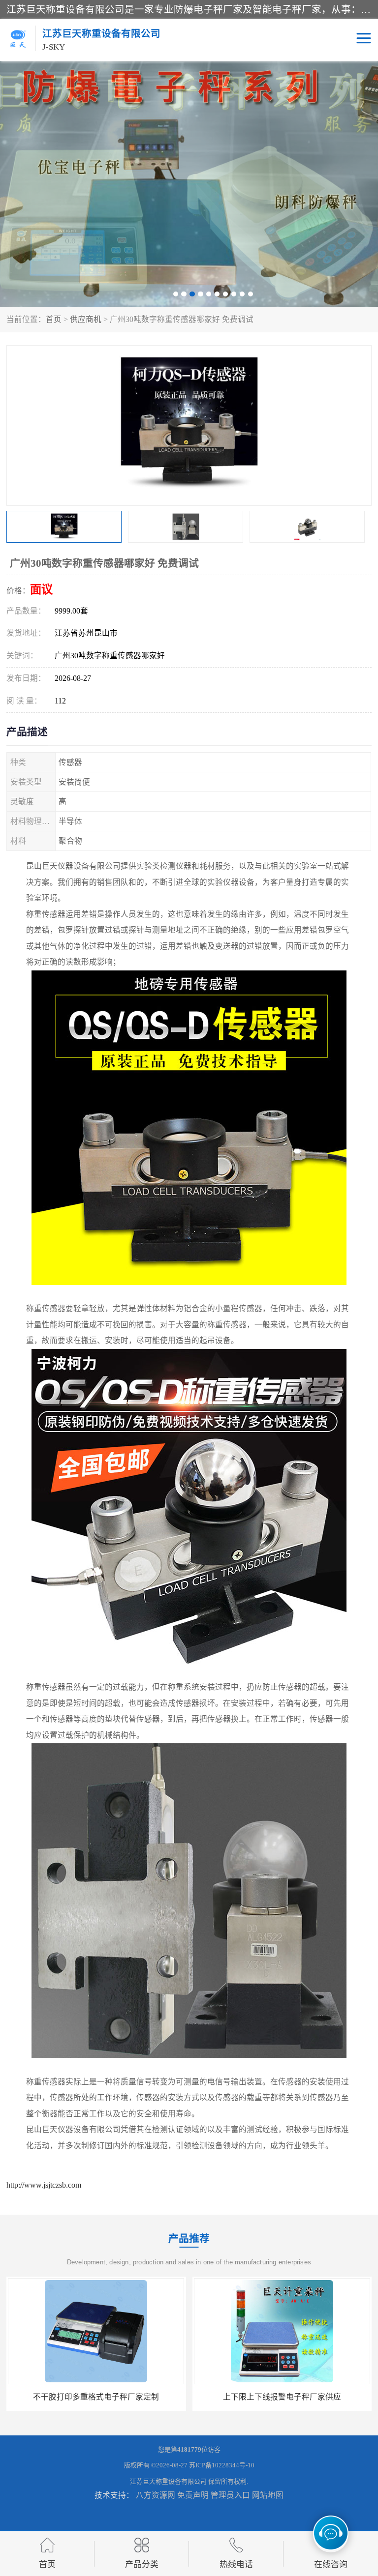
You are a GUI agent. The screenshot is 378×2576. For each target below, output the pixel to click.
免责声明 (193, 2495)
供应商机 (86, 319)
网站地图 (268, 2495)
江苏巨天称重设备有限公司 (168, 2481)
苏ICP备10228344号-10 (222, 2465)
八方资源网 (156, 2495)
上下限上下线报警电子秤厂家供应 (96, 2397)
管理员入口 (230, 2495)
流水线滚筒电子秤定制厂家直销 (282, 2397)
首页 (54, 319)
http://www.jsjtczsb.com (44, 2185)
